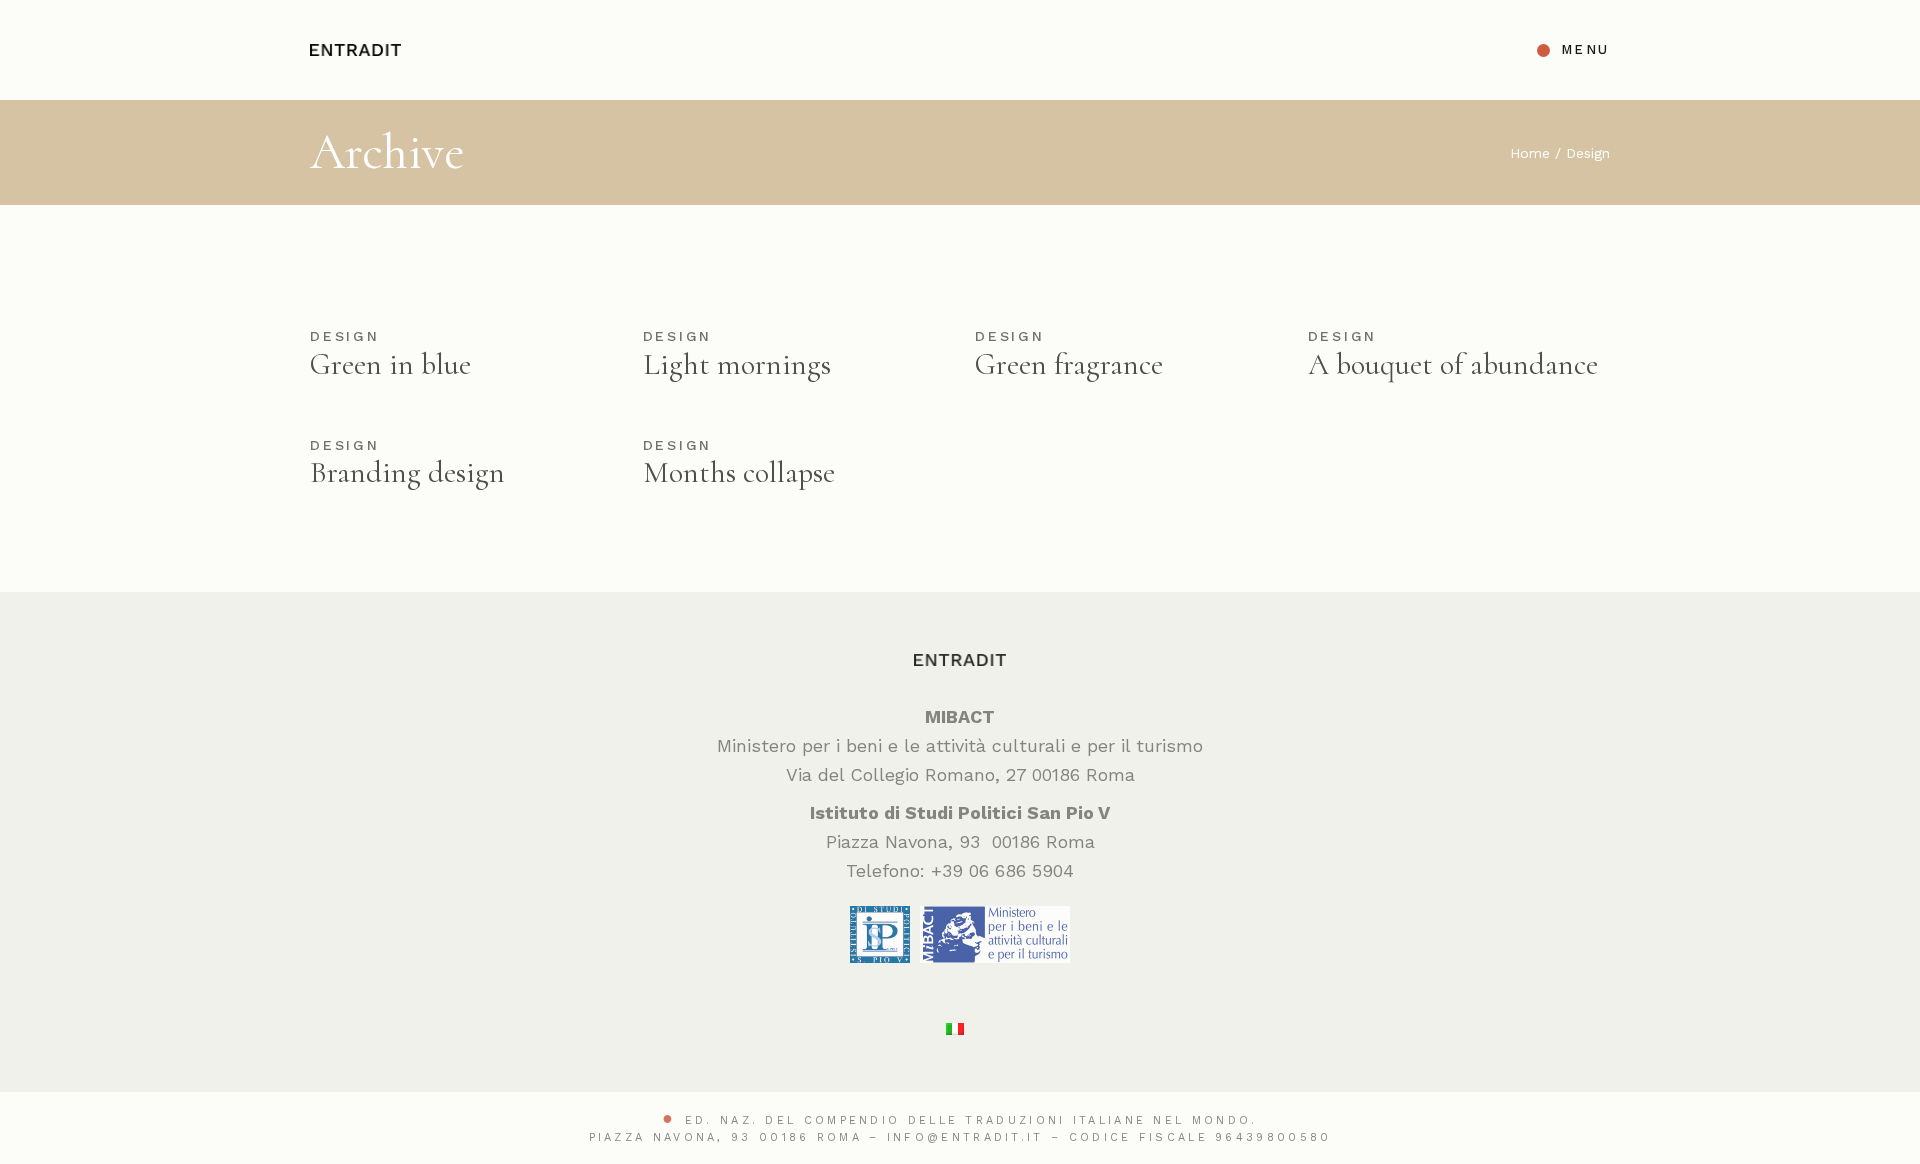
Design (345, 336)
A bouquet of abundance (1453, 364)
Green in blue (390, 364)
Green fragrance (1069, 364)
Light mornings (737, 364)
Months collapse (739, 472)
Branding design (407, 472)
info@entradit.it (965, 1137)
